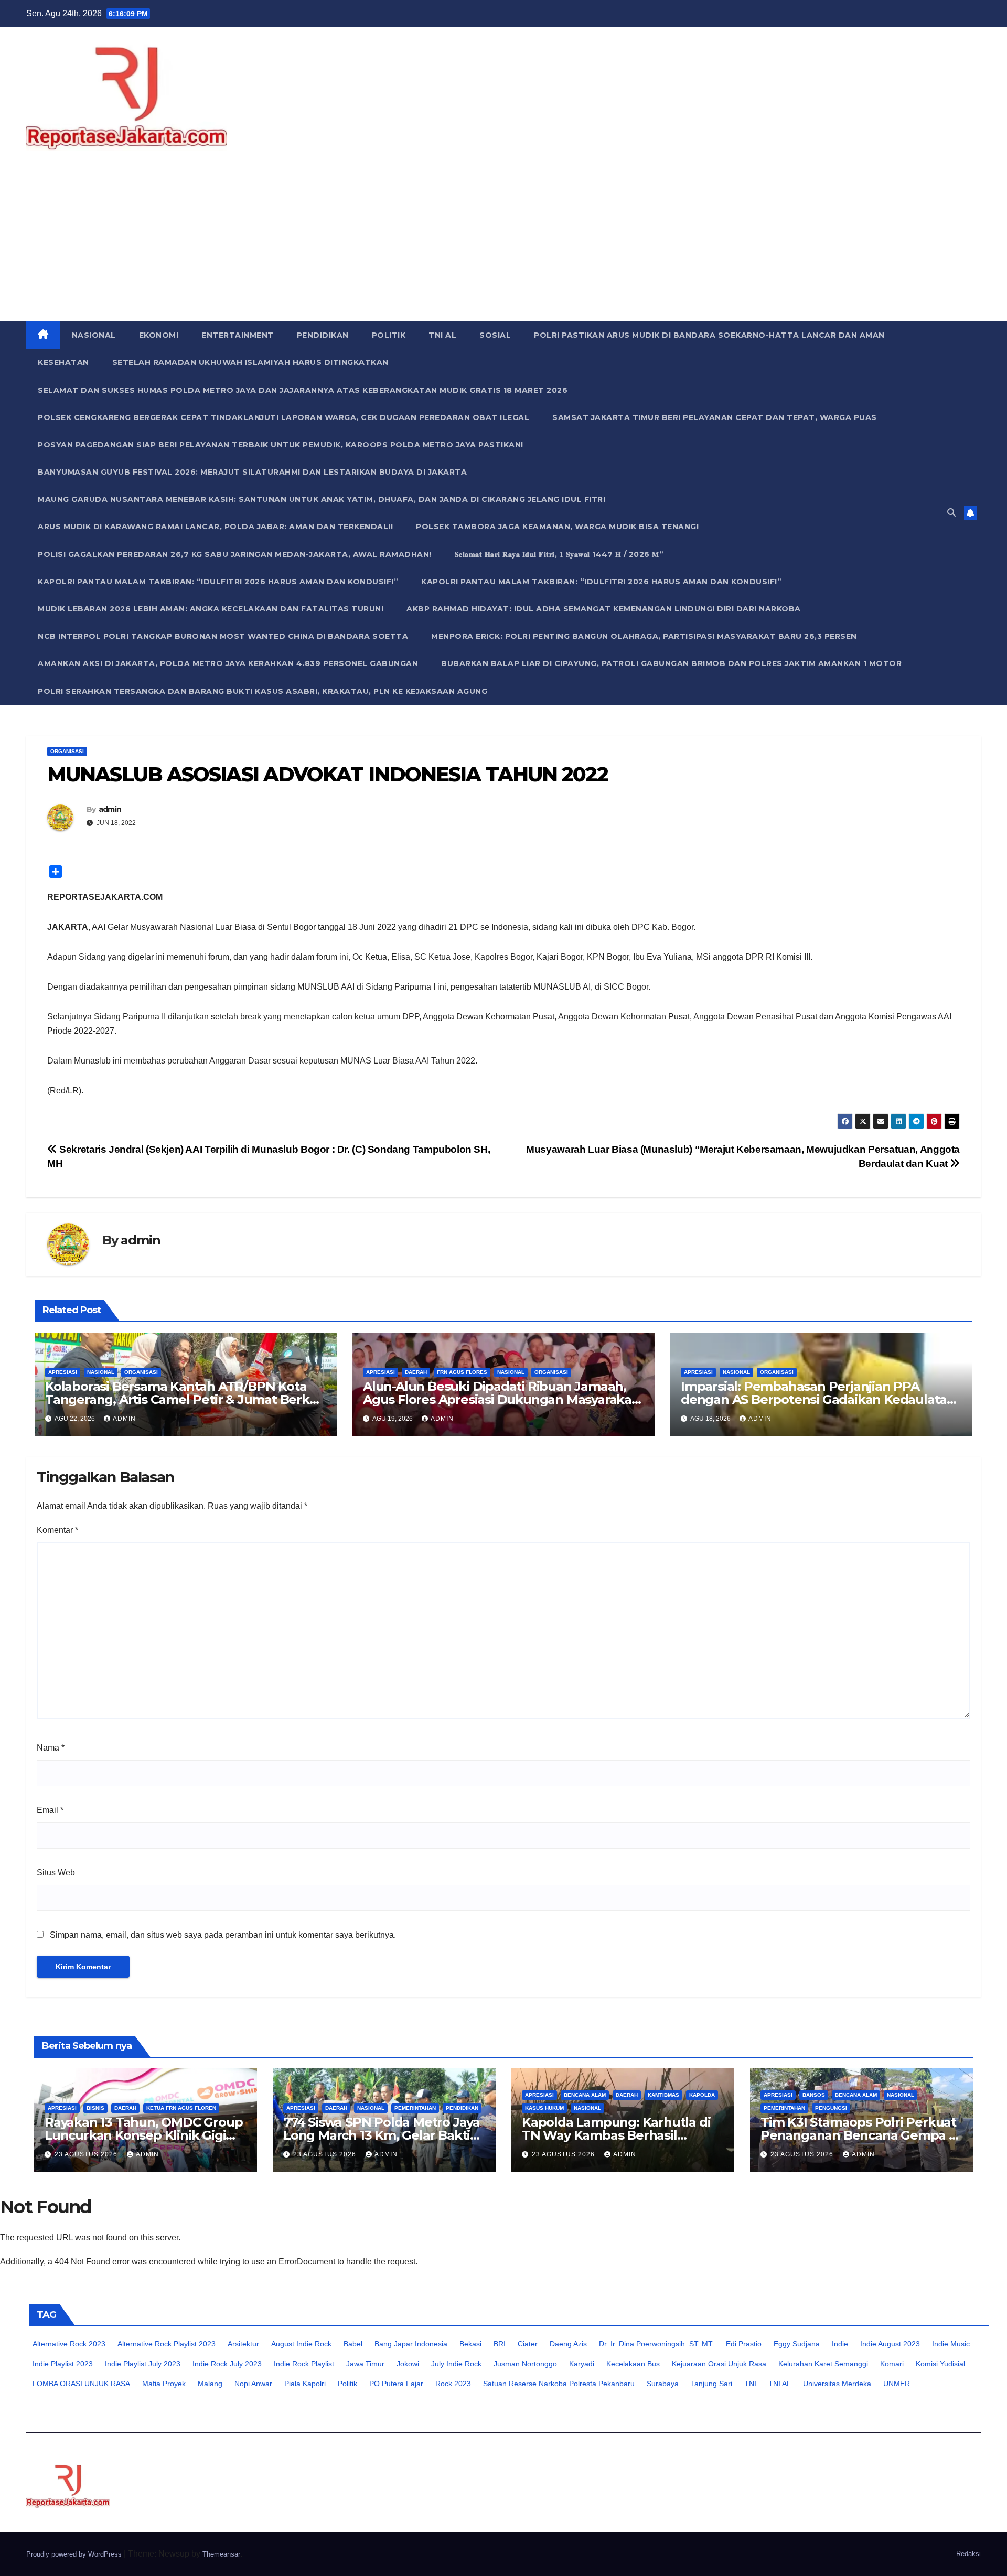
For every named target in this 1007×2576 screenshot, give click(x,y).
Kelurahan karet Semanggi (823, 2364)
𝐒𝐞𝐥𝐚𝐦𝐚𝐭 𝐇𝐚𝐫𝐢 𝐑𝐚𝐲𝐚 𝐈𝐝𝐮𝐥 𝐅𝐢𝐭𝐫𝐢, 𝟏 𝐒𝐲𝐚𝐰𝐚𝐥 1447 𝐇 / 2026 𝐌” (559, 554)
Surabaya (663, 2384)
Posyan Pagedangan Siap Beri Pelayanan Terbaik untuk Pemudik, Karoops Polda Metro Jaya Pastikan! (281, 445)
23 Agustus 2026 (87, 2154)
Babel (353, 2344)
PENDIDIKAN (323, 335)
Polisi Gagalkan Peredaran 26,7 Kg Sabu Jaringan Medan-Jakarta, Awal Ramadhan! (235, 554)
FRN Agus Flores (462, 1372)
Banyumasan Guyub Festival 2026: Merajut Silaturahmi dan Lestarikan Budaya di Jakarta (252, 472)
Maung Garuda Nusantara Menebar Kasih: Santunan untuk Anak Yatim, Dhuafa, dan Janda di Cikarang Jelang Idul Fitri (322, 499)
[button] (951, 513)
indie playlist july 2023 (143, 2364)
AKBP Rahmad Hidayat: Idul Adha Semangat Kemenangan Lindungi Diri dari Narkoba (604, 609)
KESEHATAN (63, 362)
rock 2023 (453, 2384)
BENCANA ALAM (585, 2095)
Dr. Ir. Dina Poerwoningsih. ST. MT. (656, 2344)
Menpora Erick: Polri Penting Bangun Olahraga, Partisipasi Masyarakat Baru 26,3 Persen (644, 636)
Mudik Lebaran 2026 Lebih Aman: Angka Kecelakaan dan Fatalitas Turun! (211, 609)
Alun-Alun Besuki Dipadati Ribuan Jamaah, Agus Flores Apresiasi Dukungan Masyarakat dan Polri (500, 1399)
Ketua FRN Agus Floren (181, 2108)
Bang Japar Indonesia (411, 2344)
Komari (892, 2364)
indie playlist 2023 (63, 2364)
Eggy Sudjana (797, 2344)
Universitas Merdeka (837, 2384)
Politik (347, 2384)
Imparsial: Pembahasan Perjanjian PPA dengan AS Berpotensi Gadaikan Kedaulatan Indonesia (818, 1399)
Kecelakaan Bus (633, 2364)
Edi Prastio (744, 2344)
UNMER (897, 2384)
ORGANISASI (67, 751)
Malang (210, 2384)
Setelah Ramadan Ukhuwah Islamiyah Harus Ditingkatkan (250, 362)
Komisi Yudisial (940, 2364)
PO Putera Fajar (396, 2384)
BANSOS (814, 2095)
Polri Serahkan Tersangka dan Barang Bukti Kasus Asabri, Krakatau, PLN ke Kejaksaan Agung (263, 691)
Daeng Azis (568, 2344)
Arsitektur (243, 2344)
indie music (951, 2344)
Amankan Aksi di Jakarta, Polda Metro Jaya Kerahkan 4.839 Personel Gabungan (228, 663)
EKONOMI (159, 335)
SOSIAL (495, 335)
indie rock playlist (304, 2364)
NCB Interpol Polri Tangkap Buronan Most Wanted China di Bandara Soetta (223, 636)
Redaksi (968, 2554)
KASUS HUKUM (544, 2108)
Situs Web (56, 1872)
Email (50, 1810)
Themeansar (221, 2554)
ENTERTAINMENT (238, 335)
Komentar (57, 1530)
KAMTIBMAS (663, 2095)
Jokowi (408, 2364)
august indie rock (301, 2344)
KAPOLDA (702, 2095)
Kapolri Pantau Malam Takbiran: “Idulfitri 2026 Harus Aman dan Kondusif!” (218, 582)
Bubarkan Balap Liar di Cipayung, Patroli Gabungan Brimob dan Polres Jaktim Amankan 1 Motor (671, 663)
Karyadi (582, 2364)
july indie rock (456, 2364)
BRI (500, 2344)
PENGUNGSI (831, 2108)
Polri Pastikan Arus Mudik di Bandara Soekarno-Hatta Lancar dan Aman (709, 335)
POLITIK (389, 335)
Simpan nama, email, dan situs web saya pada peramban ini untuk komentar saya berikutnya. (223, 1935)
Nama (51, 1748)
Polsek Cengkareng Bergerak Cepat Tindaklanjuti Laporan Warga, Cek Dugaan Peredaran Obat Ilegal (283, 417)
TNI (750, 2384)
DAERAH (416, 1372)
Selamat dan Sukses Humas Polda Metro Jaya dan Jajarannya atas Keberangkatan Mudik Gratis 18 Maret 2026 (303, 390)
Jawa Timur (365, 2364)
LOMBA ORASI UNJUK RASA (81, 2384)
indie (840, 2344)
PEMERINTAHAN (415, 2108)
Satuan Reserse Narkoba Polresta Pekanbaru (559, 2384)
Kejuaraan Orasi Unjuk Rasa (719, 2364)
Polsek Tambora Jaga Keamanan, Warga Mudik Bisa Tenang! (557, 527)
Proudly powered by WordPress (75, 2554)
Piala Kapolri (305, 2384)
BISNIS (95, 2108)
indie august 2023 (890, 2344)
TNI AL (442, 335)
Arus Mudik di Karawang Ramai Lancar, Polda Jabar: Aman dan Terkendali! (215, 527)
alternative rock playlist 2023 (167, 2344)
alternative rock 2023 (69, 2344)
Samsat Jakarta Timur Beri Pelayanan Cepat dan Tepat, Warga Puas (715, 417)
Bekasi (470, 2344)
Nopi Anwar (253, 2384)
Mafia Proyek (164, 2384)
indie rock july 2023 (227, 2364)
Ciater (528, 2344)
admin (110, 809)
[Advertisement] (504, 243)
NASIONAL (94, 335)
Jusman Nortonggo (525, 2364)
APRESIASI (63, 1372)
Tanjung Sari (711, 2384)
